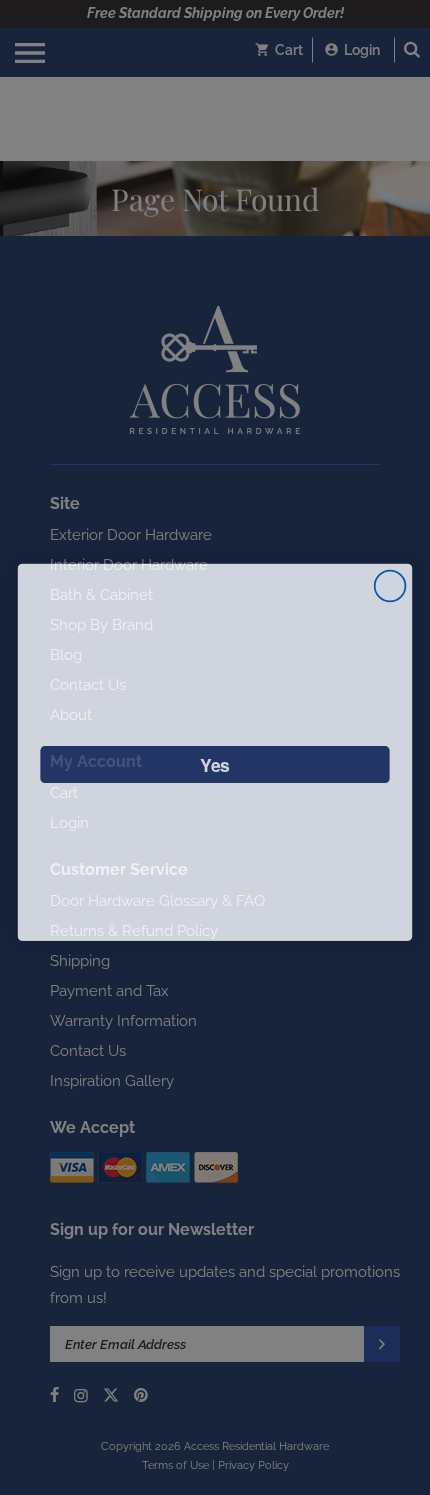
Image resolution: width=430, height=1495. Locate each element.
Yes (215, 759)
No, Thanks (215, 817)
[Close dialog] (390, 581)
